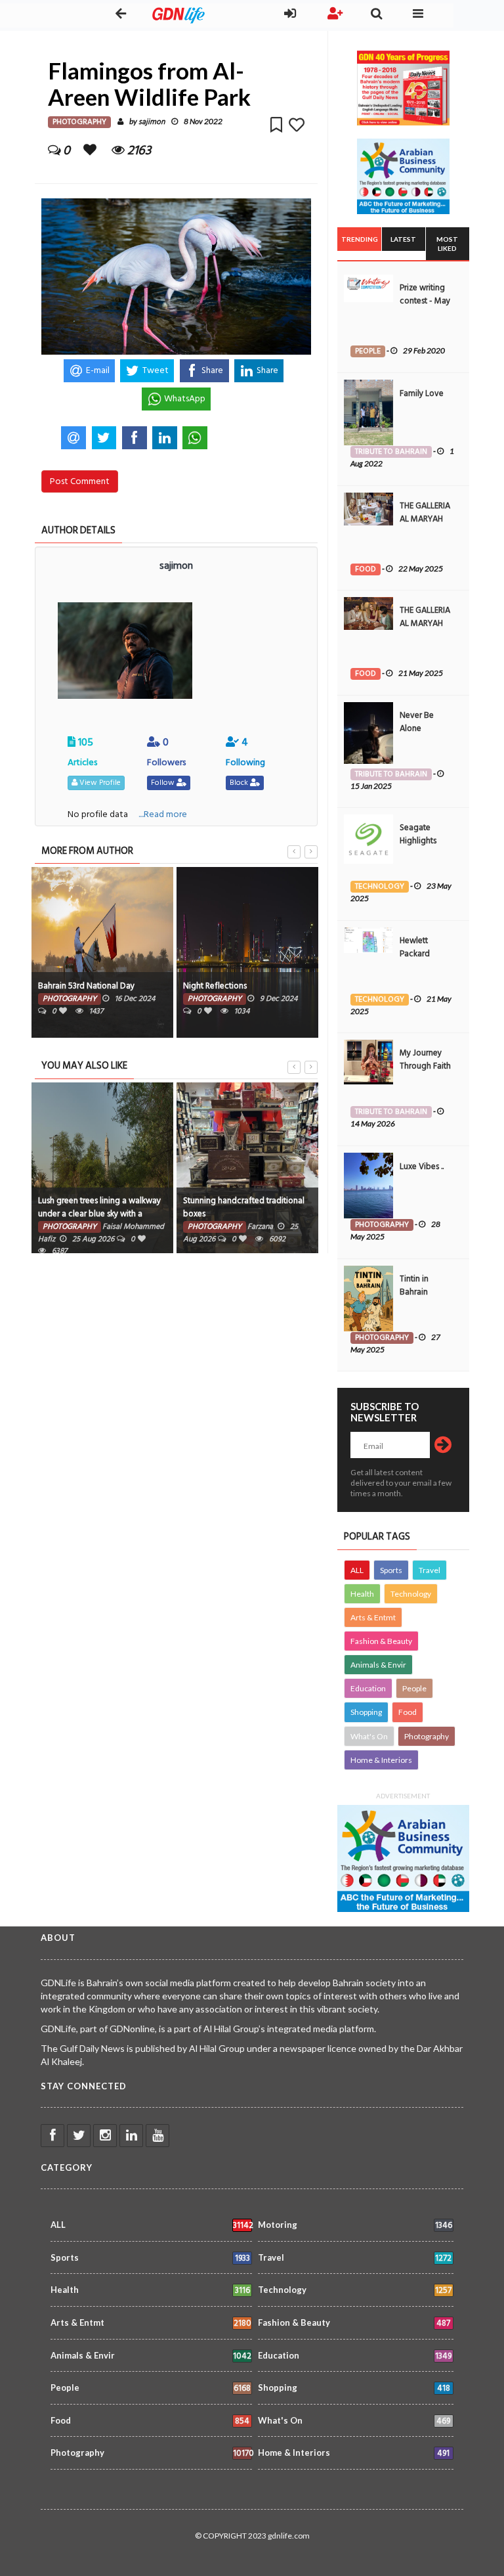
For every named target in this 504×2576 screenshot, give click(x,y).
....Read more (163, 814)
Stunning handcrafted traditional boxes (244, 1207)
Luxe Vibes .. (422, 1166)
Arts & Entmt (373, 1617)
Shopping (366, 1712)
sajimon (152, 122)
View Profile (99, 783)
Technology (411, 1594)
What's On (369, 1736)
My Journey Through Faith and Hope (425, 1066)
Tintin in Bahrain (414, 1285)
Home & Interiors (381, 1760)
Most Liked (447, 244)
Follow (164, 783)
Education (368, 1688)
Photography (427, 1736)
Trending (360, 239)
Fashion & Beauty (381, 1641)
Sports (391, 1570)
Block (240, 783)
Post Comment (80, 481)
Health (362, 1594)
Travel (430, 1570)
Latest (403, 239)
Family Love (422, 393)
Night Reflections (215, 986)
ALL (357, 1570)
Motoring (355, 2226)
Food (408, 1712)
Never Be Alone (417, 722)
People (414, 1688)
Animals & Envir (378, 1665)
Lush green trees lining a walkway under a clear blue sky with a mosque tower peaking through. (99, 1214)
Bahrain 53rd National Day (86, 986)
